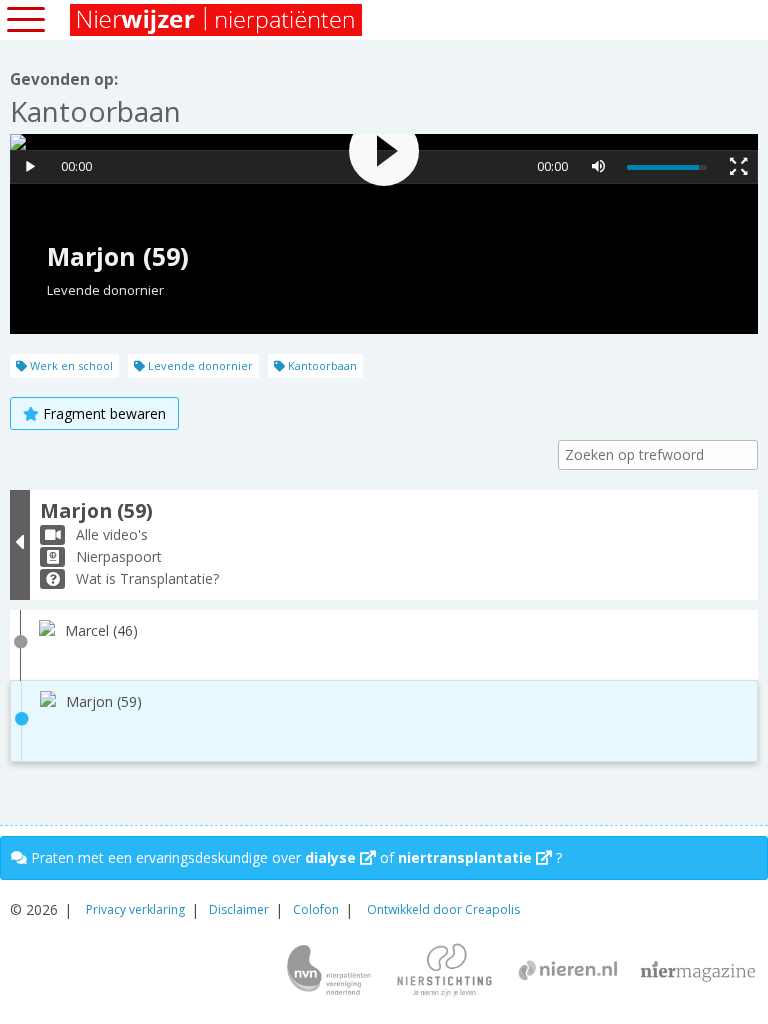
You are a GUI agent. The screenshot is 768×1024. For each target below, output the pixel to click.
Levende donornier (199, 365)
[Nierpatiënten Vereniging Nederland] (329, 972)
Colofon (316, 909)
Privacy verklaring (135, 909)
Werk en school (70, 365)
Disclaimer (239, 909)
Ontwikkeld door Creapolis (443, 909)
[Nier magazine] (698, 972)
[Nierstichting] (444, 972)
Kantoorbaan (321, 365)
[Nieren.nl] (568, 972)
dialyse (332, 857)
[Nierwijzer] (217, 20)
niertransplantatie (467, 857)
